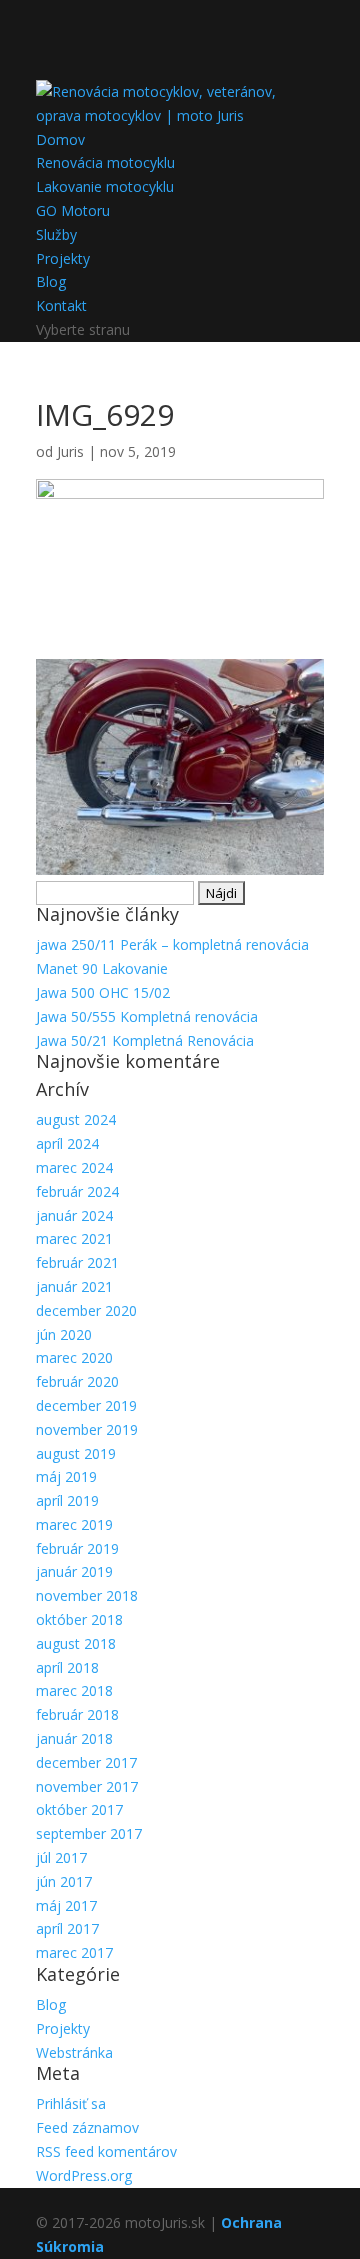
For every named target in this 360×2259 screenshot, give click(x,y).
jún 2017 (64, 1881)
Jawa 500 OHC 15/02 (103, 992)
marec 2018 (74, 1690)
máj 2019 (66, 1476)
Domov (60, 139)
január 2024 (74, 1215)
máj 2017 (66, 1905)
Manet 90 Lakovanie (102, 968)
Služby (56, 234)
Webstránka (74, 2052)
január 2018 (74, 1738)
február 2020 (77, 1381)
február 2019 (77, 1548)
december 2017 (86, 1762)
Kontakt (61, 305)
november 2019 (87, 1429)
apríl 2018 (67, 1667)
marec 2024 (74, 1167)
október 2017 (79, 1809)
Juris (70, 451)
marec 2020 (74, 1357)
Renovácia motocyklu (105, 162)
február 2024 (77, 1191)
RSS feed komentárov (106, 2151)
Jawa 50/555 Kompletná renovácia (147, 1016)
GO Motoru (73, 210)
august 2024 (76, 1119)
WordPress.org (84, 2175)
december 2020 (86, 1310)
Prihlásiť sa (71, 2103)
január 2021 (74, 1286)
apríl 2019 (67, 1500)
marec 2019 (74, 1524)
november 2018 (87, 1595)
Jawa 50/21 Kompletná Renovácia (145, 1040)
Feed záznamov (87, 2127)
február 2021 (77, 1262)
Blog (51, 281)
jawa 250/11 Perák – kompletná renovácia (172, 944)
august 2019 (76, 1453)
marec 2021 (74, 1238)
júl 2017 (61, 1857)
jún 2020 (64, 1334)
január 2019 (74, 1571)
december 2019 (86, 1405)
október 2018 (79, 1619)
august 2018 (76, 1643)
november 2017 (87, 1786)
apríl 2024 (67, 1143)
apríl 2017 (67, 1928)
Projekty (63, 258)
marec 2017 (74, 1952)
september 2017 (89, 1833)
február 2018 (77, 1714)
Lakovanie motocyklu (105, 186)
